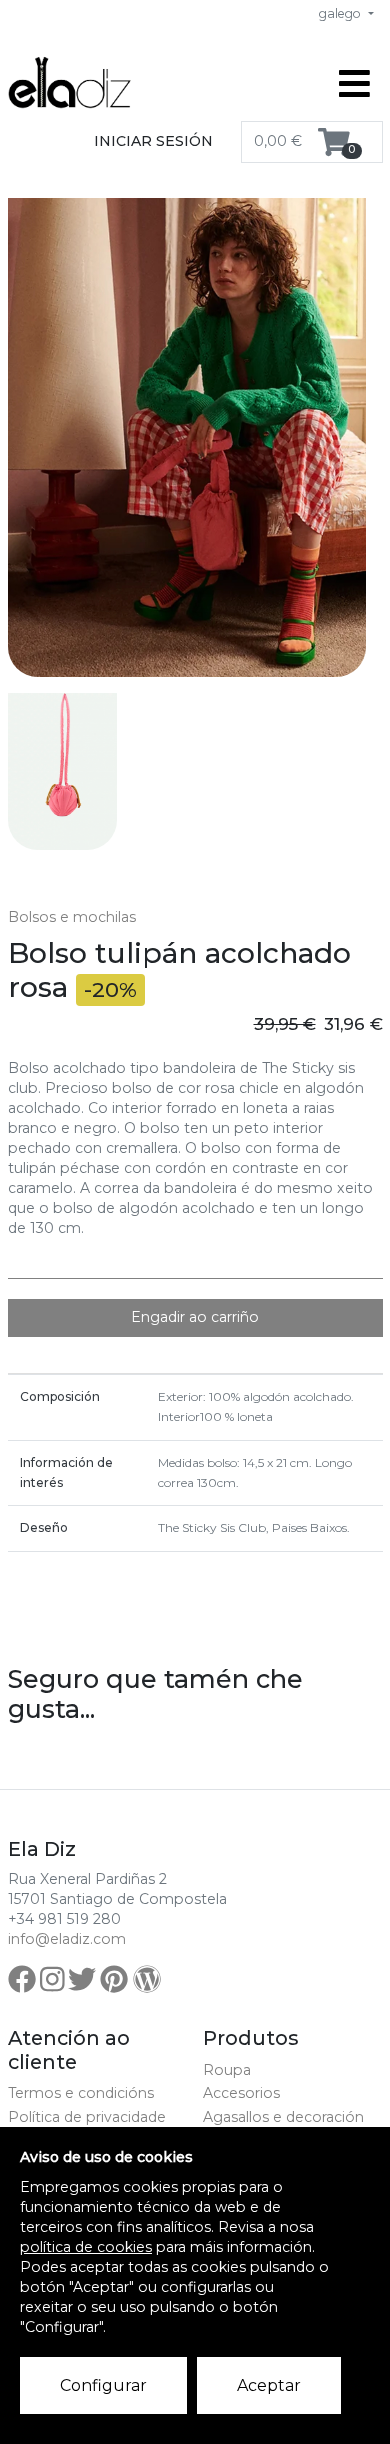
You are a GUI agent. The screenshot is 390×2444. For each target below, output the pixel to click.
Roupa (227, 2070)
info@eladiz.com (67, 1939)
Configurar (103, 2385)
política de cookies (86, 2247)
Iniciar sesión (153, 141)
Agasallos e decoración (283, 2117)
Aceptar (269, 2385)
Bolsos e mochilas (72, 917)
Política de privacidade (87, 2117)
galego (341, 13)
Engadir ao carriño (195, 1317)
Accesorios (241, 2093)
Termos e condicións (81, 2093)
